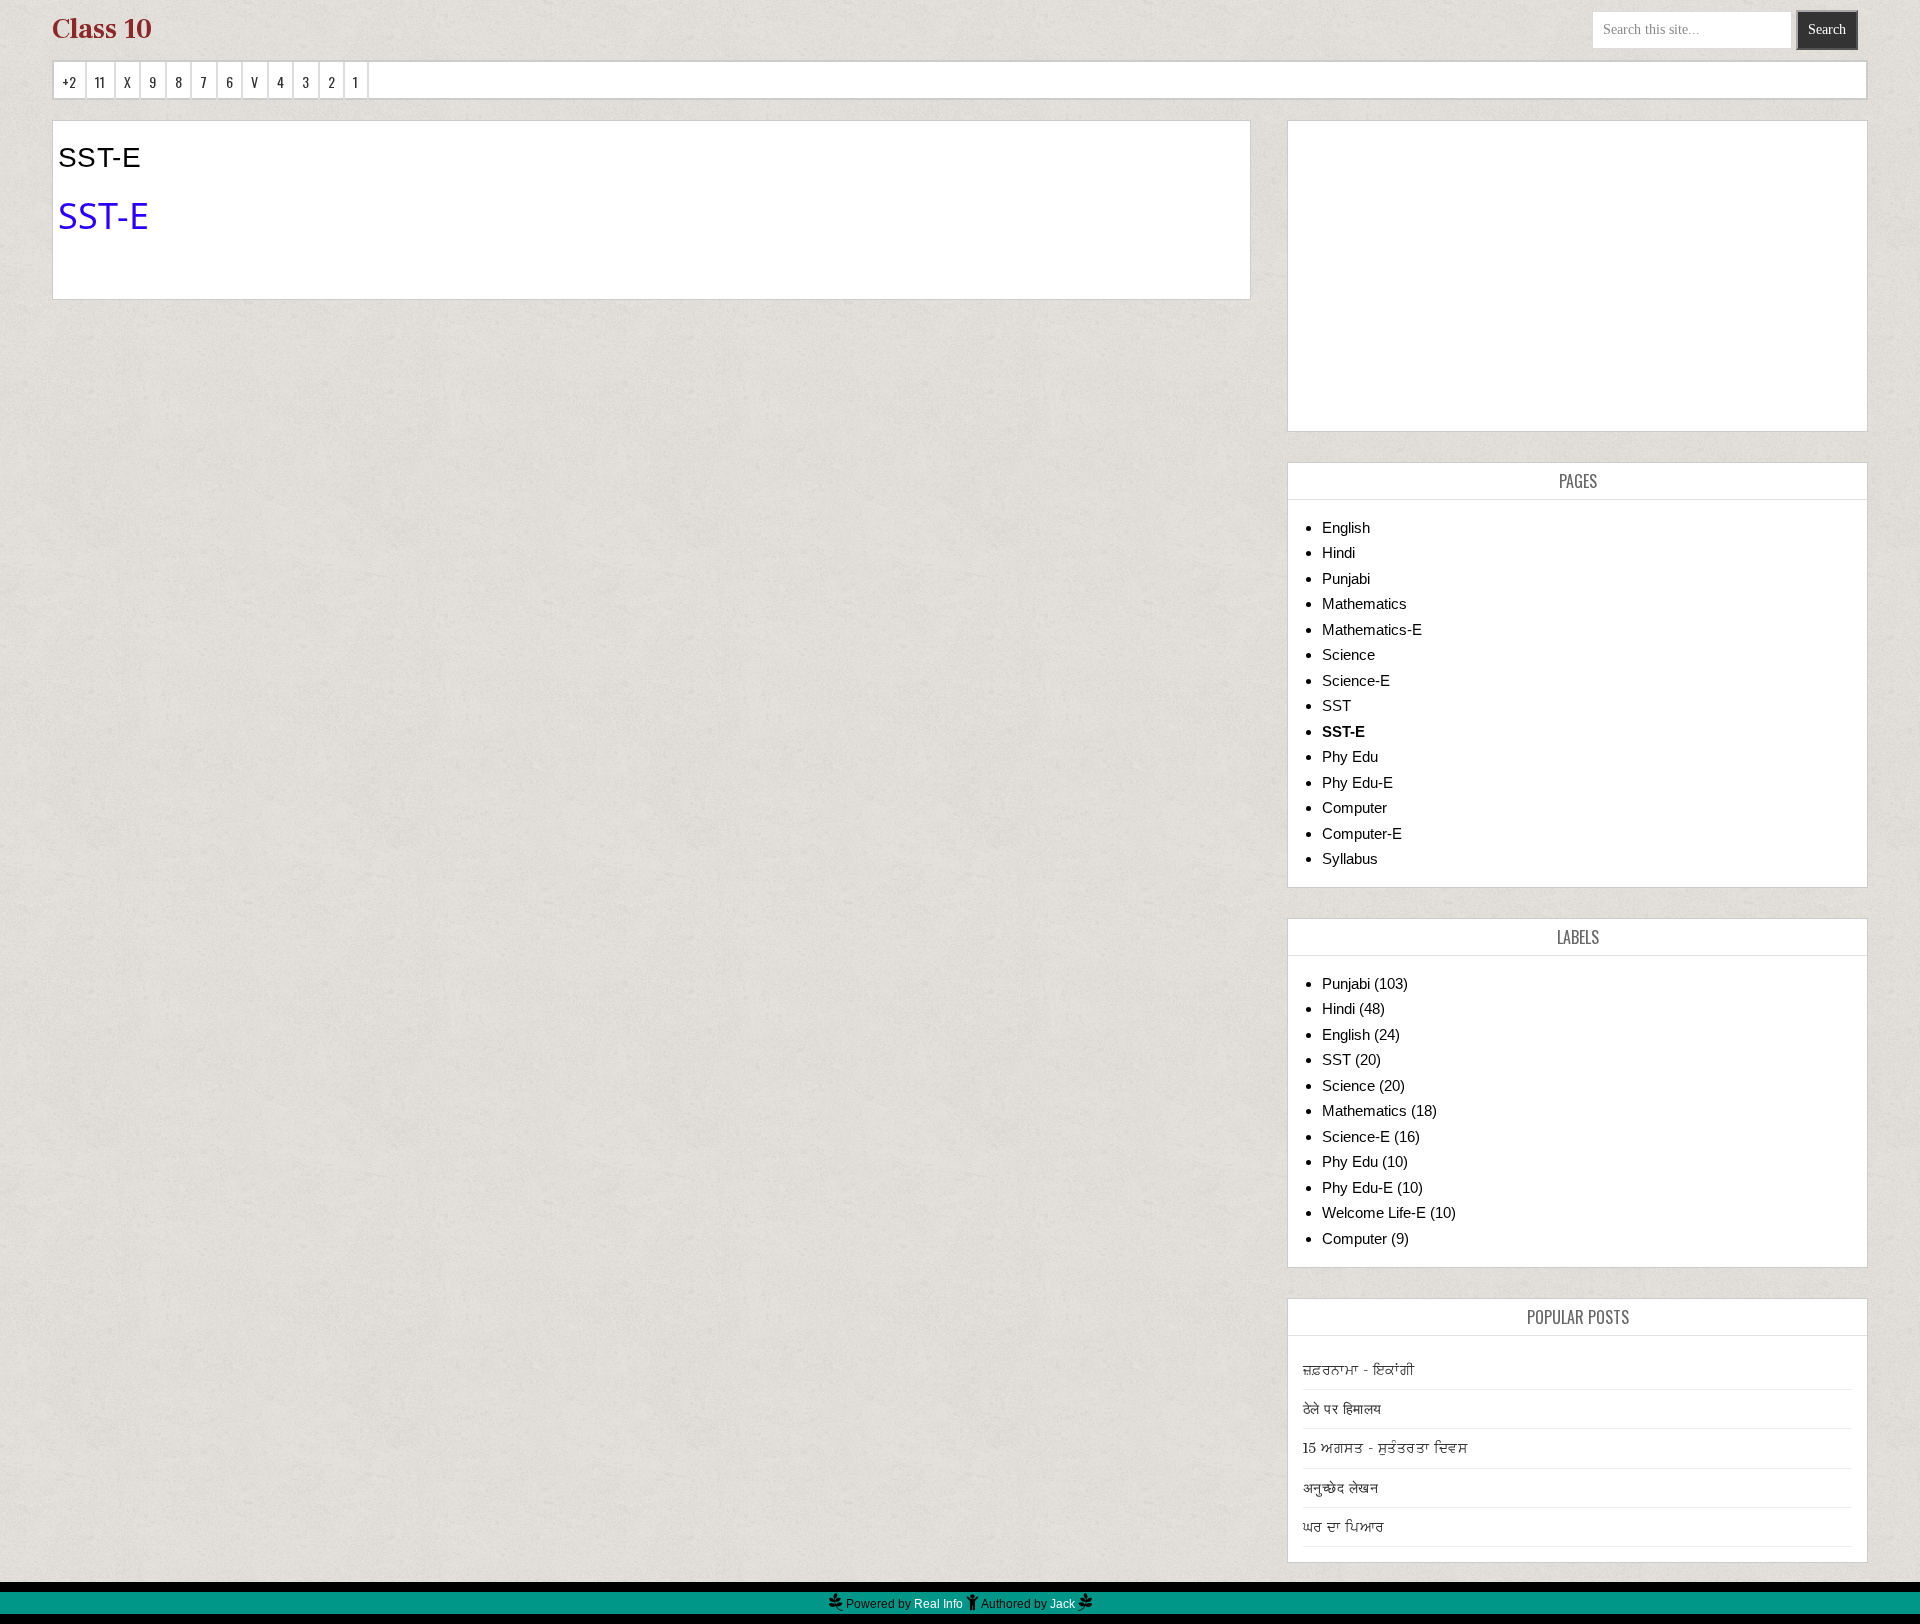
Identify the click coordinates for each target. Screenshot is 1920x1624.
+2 (69, 81)
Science (1348, 654)
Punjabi (1346, 578)
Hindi (1338, 552)
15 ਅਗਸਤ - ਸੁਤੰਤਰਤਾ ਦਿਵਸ (1385, 1448)
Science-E (1356, 680)
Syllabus (1350, 858)
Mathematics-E (1372, 629)
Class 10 (102, 29)
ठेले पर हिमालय (1342, 1409)
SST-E (1343, 731)
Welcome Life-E (1374, 1212)
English (1346, 527)
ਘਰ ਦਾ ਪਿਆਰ (1344, 1527)
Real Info (938, 1604)
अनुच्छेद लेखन (1341, 1488)
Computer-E (1362, 833)
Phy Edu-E (1357, 782)
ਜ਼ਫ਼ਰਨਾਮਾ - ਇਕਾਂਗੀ (1359, 1370)
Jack (1062, 1604)
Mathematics (1364, 603)
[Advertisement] (1577, 276)
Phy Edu (1350, 756)
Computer (1354, 807)
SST (1336, 705)
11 (100, 81)
